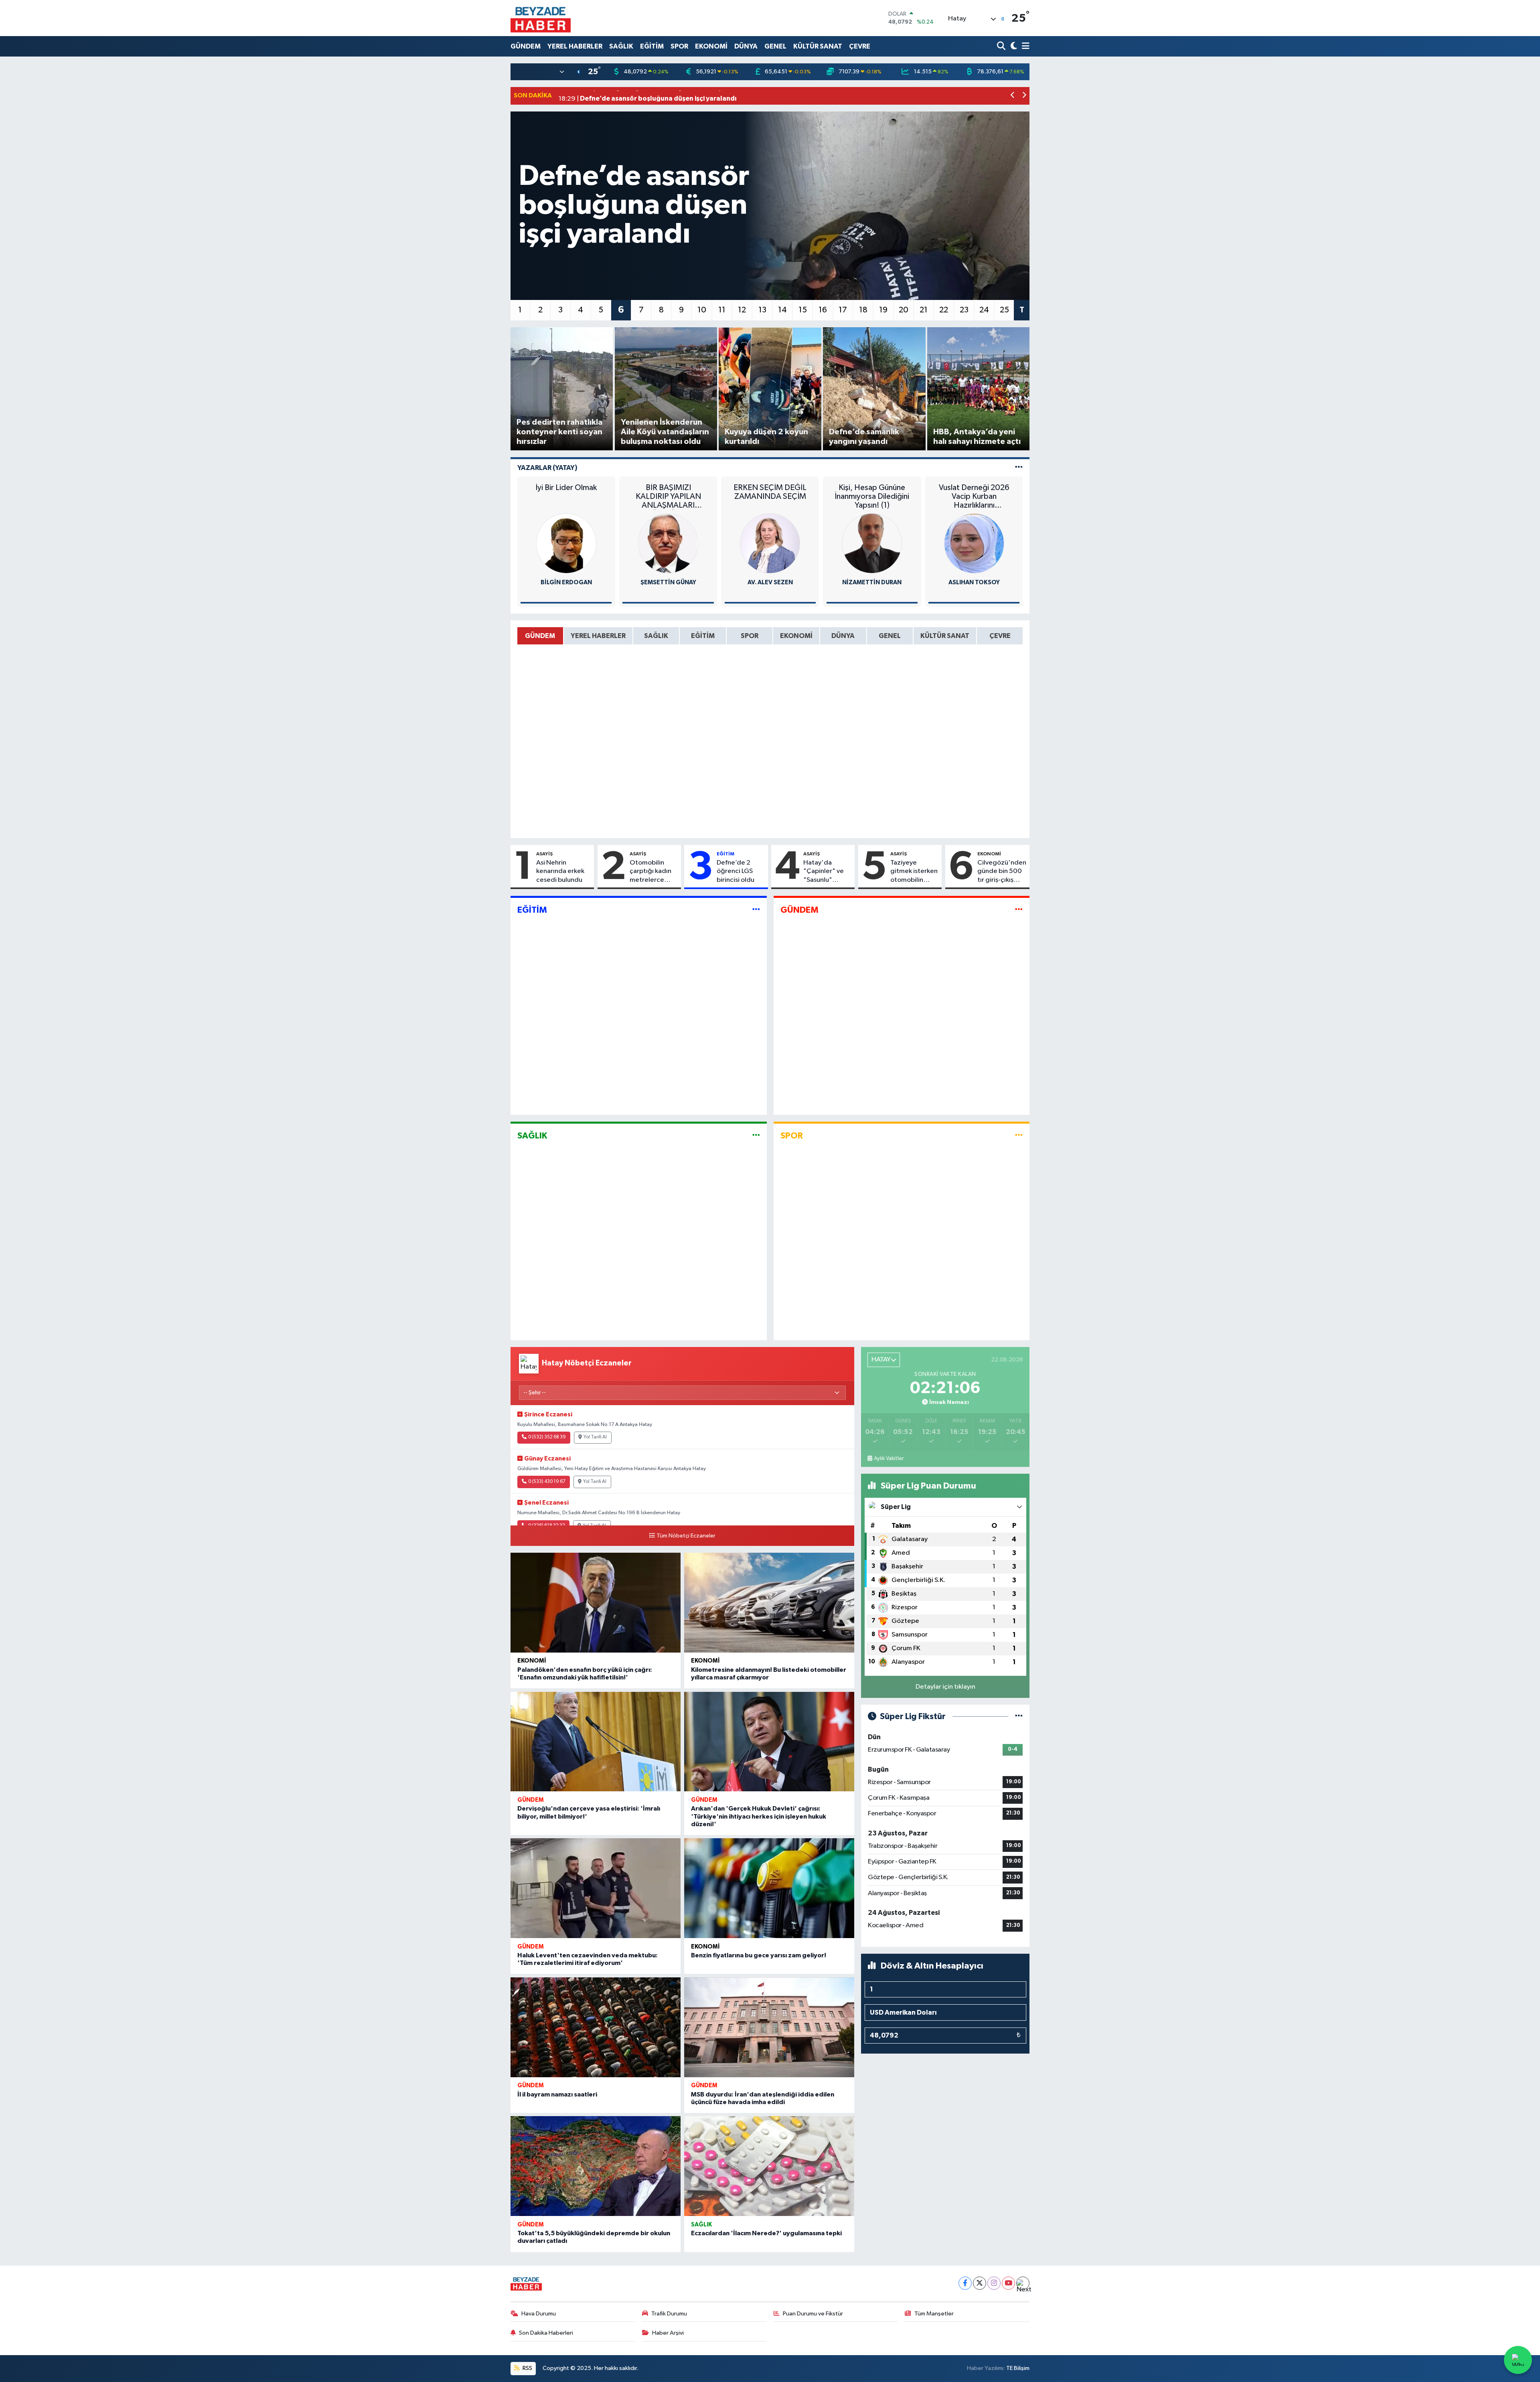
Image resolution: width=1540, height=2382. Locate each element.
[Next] (1023, 2283)
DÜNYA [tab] (843, 636)
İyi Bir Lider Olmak (566, 488)
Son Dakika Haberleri (546, 2333)
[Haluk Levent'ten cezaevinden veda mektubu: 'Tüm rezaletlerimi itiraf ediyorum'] (596, 1888)
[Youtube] (1008, 2283)
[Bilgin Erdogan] (566, 543)
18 (863, 310)
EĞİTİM (652, 46)
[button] (1013, 96)
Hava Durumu (539, 2314)
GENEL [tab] (890, 636)
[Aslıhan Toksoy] (974, 543)
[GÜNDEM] (1019, 910)
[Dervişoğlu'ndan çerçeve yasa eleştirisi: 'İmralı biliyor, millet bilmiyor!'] (596, 1742)
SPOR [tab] (750, 636)
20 (904, 310)
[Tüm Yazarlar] (1019, 468)
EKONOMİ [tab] (796, 636)
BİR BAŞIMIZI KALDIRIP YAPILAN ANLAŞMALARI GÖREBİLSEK (668, 497)
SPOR (679, 46)
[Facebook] (965, 2283)
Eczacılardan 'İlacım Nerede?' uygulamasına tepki (766, 2233)
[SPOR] (1019, 1135)
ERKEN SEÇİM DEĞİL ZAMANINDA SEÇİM (770, 492)
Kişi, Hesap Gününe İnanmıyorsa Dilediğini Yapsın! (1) (872, 496)
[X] (980, 2283)
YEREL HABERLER (575, 46)
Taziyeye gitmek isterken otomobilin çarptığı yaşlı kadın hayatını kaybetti (914, 872)
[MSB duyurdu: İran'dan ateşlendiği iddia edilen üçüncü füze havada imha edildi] (769, 2027)
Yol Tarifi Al (595, 1437)
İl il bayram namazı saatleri (557, 2094)
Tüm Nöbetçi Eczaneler (686, 1536)
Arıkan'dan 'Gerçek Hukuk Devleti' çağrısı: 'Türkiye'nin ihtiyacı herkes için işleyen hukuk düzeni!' (759, 1816)
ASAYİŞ (544, 854)
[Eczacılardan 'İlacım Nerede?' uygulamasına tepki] (769, 2166)
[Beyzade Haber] (541, 18)
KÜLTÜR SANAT (818, 46)
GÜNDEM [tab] (540, 636)
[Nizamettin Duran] (872, 543)
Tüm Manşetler (934, 2314)
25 (1004, 310)
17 (843, 310)
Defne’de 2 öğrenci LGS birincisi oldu (736, 871)
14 (782, 310)
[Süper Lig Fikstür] (1019, 1717)
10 (702, 310)
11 (722, 310)
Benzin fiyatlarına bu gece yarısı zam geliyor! (759, 1955)
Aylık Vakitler (889, 1458)
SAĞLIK (621, 46)
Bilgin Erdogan (566, 582)
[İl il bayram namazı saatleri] (596, 2027)
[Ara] (1002, 46)
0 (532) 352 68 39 (547, 1437)
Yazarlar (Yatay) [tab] (547, 468)
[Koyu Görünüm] (1013, 46)
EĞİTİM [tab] (703, 636)
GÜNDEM (526, 46)
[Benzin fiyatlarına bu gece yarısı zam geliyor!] (769, 1888)
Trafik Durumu (669, 2314)
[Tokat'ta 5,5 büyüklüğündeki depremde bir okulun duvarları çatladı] (596, 2166)
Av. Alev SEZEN (770, 582)
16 (823, 310)
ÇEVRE (860, 46)
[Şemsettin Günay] (668, 543)
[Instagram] (994, 2283)
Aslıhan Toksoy (974, 582)
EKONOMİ (711, 46)
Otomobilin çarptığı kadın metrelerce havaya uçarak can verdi (651, 872)
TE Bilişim (1018, 2368)
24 (984, 310)
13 (762, 310)
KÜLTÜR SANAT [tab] (945, 636)
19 (883, 310)
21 (924, 310)
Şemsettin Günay (668, 582)
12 (742, 310)
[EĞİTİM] (756, 910)
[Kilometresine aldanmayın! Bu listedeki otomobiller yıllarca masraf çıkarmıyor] (769, 1603)
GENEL (775, 46)
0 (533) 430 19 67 (547, 1482)
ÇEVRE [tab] (1000, 636)
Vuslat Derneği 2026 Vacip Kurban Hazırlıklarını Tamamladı (974, 497)
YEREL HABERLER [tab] (598, 636)
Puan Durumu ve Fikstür (813, 2314)
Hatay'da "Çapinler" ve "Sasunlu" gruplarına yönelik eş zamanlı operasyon (824, 872)
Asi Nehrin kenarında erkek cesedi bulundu (560, 871)
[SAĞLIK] (756, 1135)
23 (964, 310)
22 (944, 310)
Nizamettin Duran (872, 582)
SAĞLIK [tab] (656, 636)
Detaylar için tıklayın (945, 1687)
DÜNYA (746, 46)
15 (803, 310)
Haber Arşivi (668, 2333)
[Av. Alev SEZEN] (770, 543)
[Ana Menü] (1024, 46)
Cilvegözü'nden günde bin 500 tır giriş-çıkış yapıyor (1002, 872)
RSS (527, 2368)
